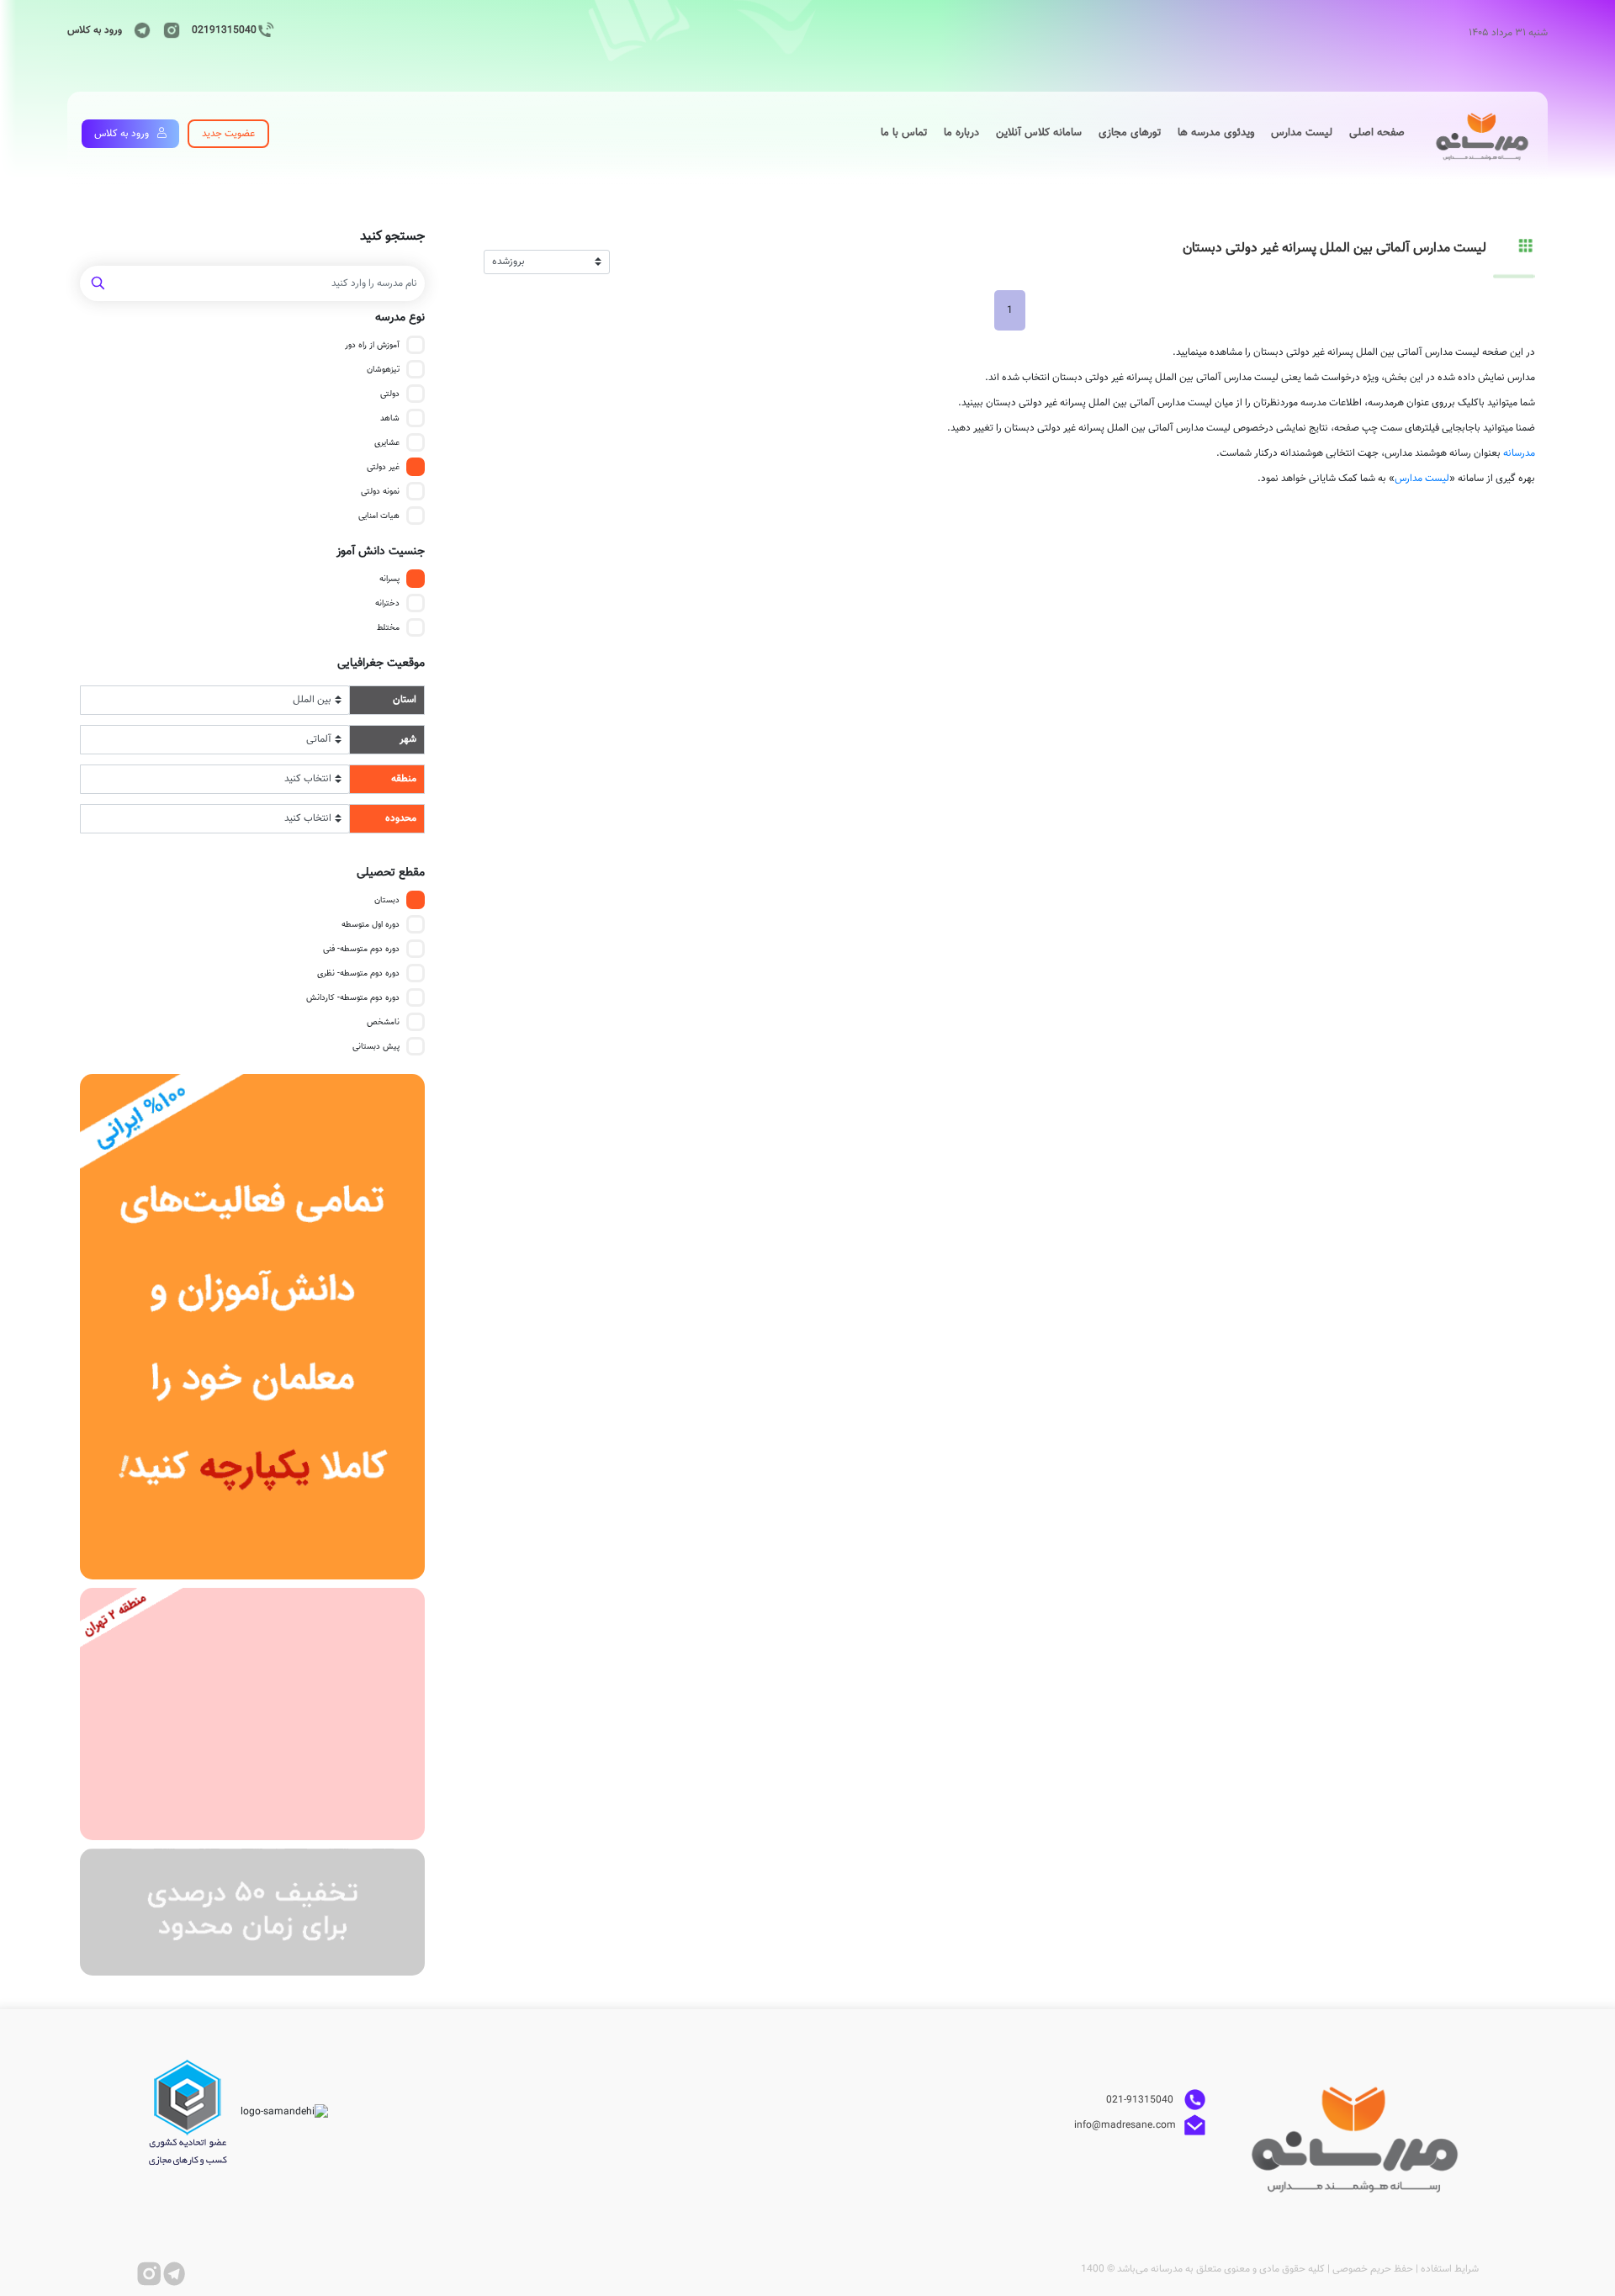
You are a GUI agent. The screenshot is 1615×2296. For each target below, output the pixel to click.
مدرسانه (1519, 453)
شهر (408, 739)
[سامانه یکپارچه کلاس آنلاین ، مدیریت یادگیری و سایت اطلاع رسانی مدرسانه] (252, 1327)
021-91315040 (1141, 2099)
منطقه (404, 779)
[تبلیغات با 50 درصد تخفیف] (252, 1912)
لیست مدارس (1422, 479)
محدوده (401, 818)
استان (405, 700)
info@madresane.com (1125, 2124)
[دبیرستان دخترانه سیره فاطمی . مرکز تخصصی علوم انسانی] (252, 1714)
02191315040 (224, 30)
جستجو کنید (392, 237)
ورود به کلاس (95, 30)
